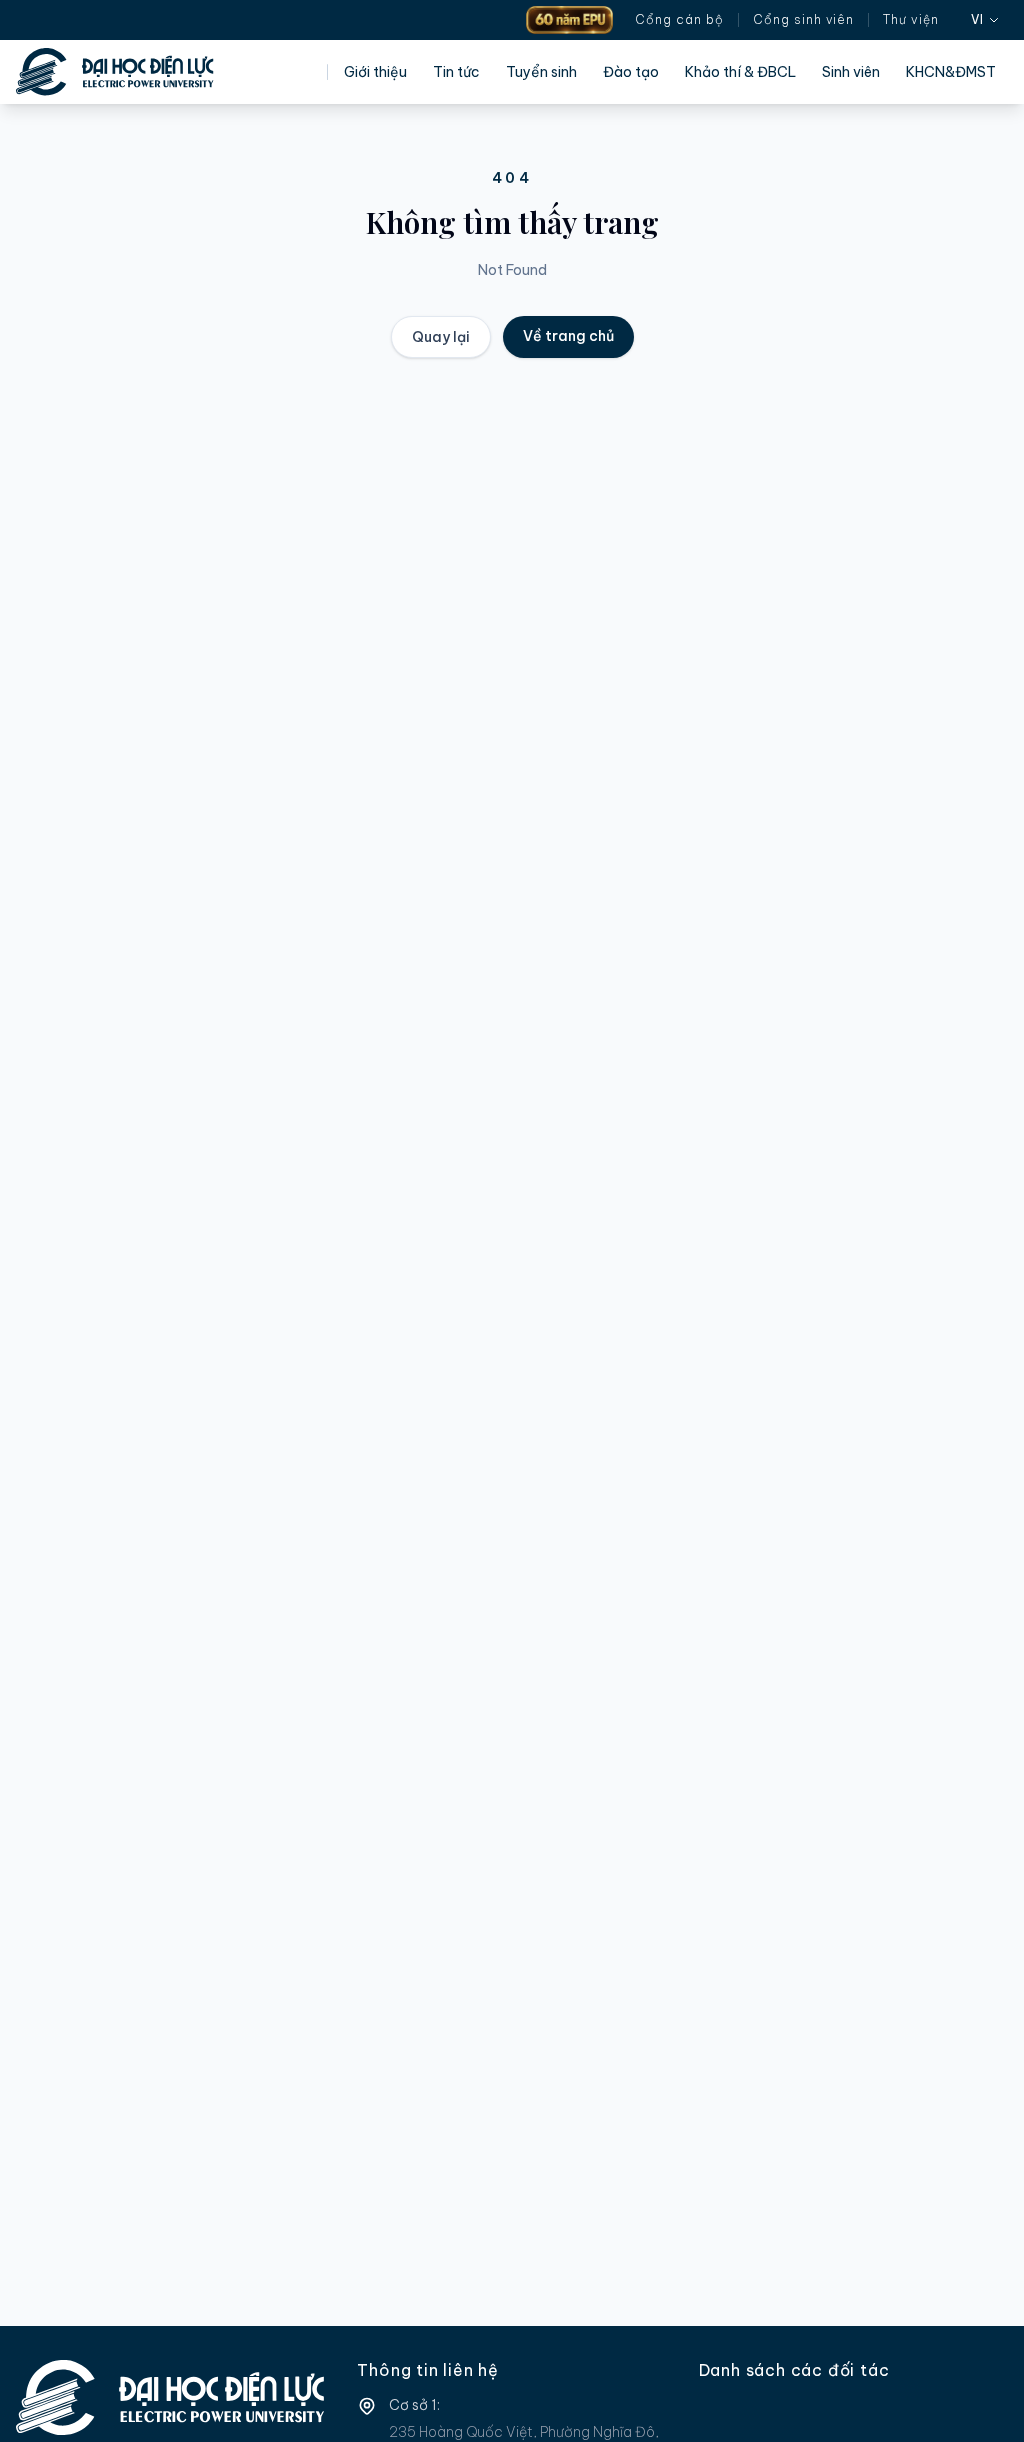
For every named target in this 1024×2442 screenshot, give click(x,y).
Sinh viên (851, 72)
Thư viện (911, 19)
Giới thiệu (375, 72)
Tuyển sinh (541, 72)
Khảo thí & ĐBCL (740, 72)
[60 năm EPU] (569, 20)
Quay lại (441, 337)
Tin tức (456, 72)
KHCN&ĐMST (951, 72)
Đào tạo (631, 72)
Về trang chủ (568, 336)
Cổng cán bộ (679, 19)
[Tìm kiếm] (955, 20)
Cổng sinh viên (803, 19)
